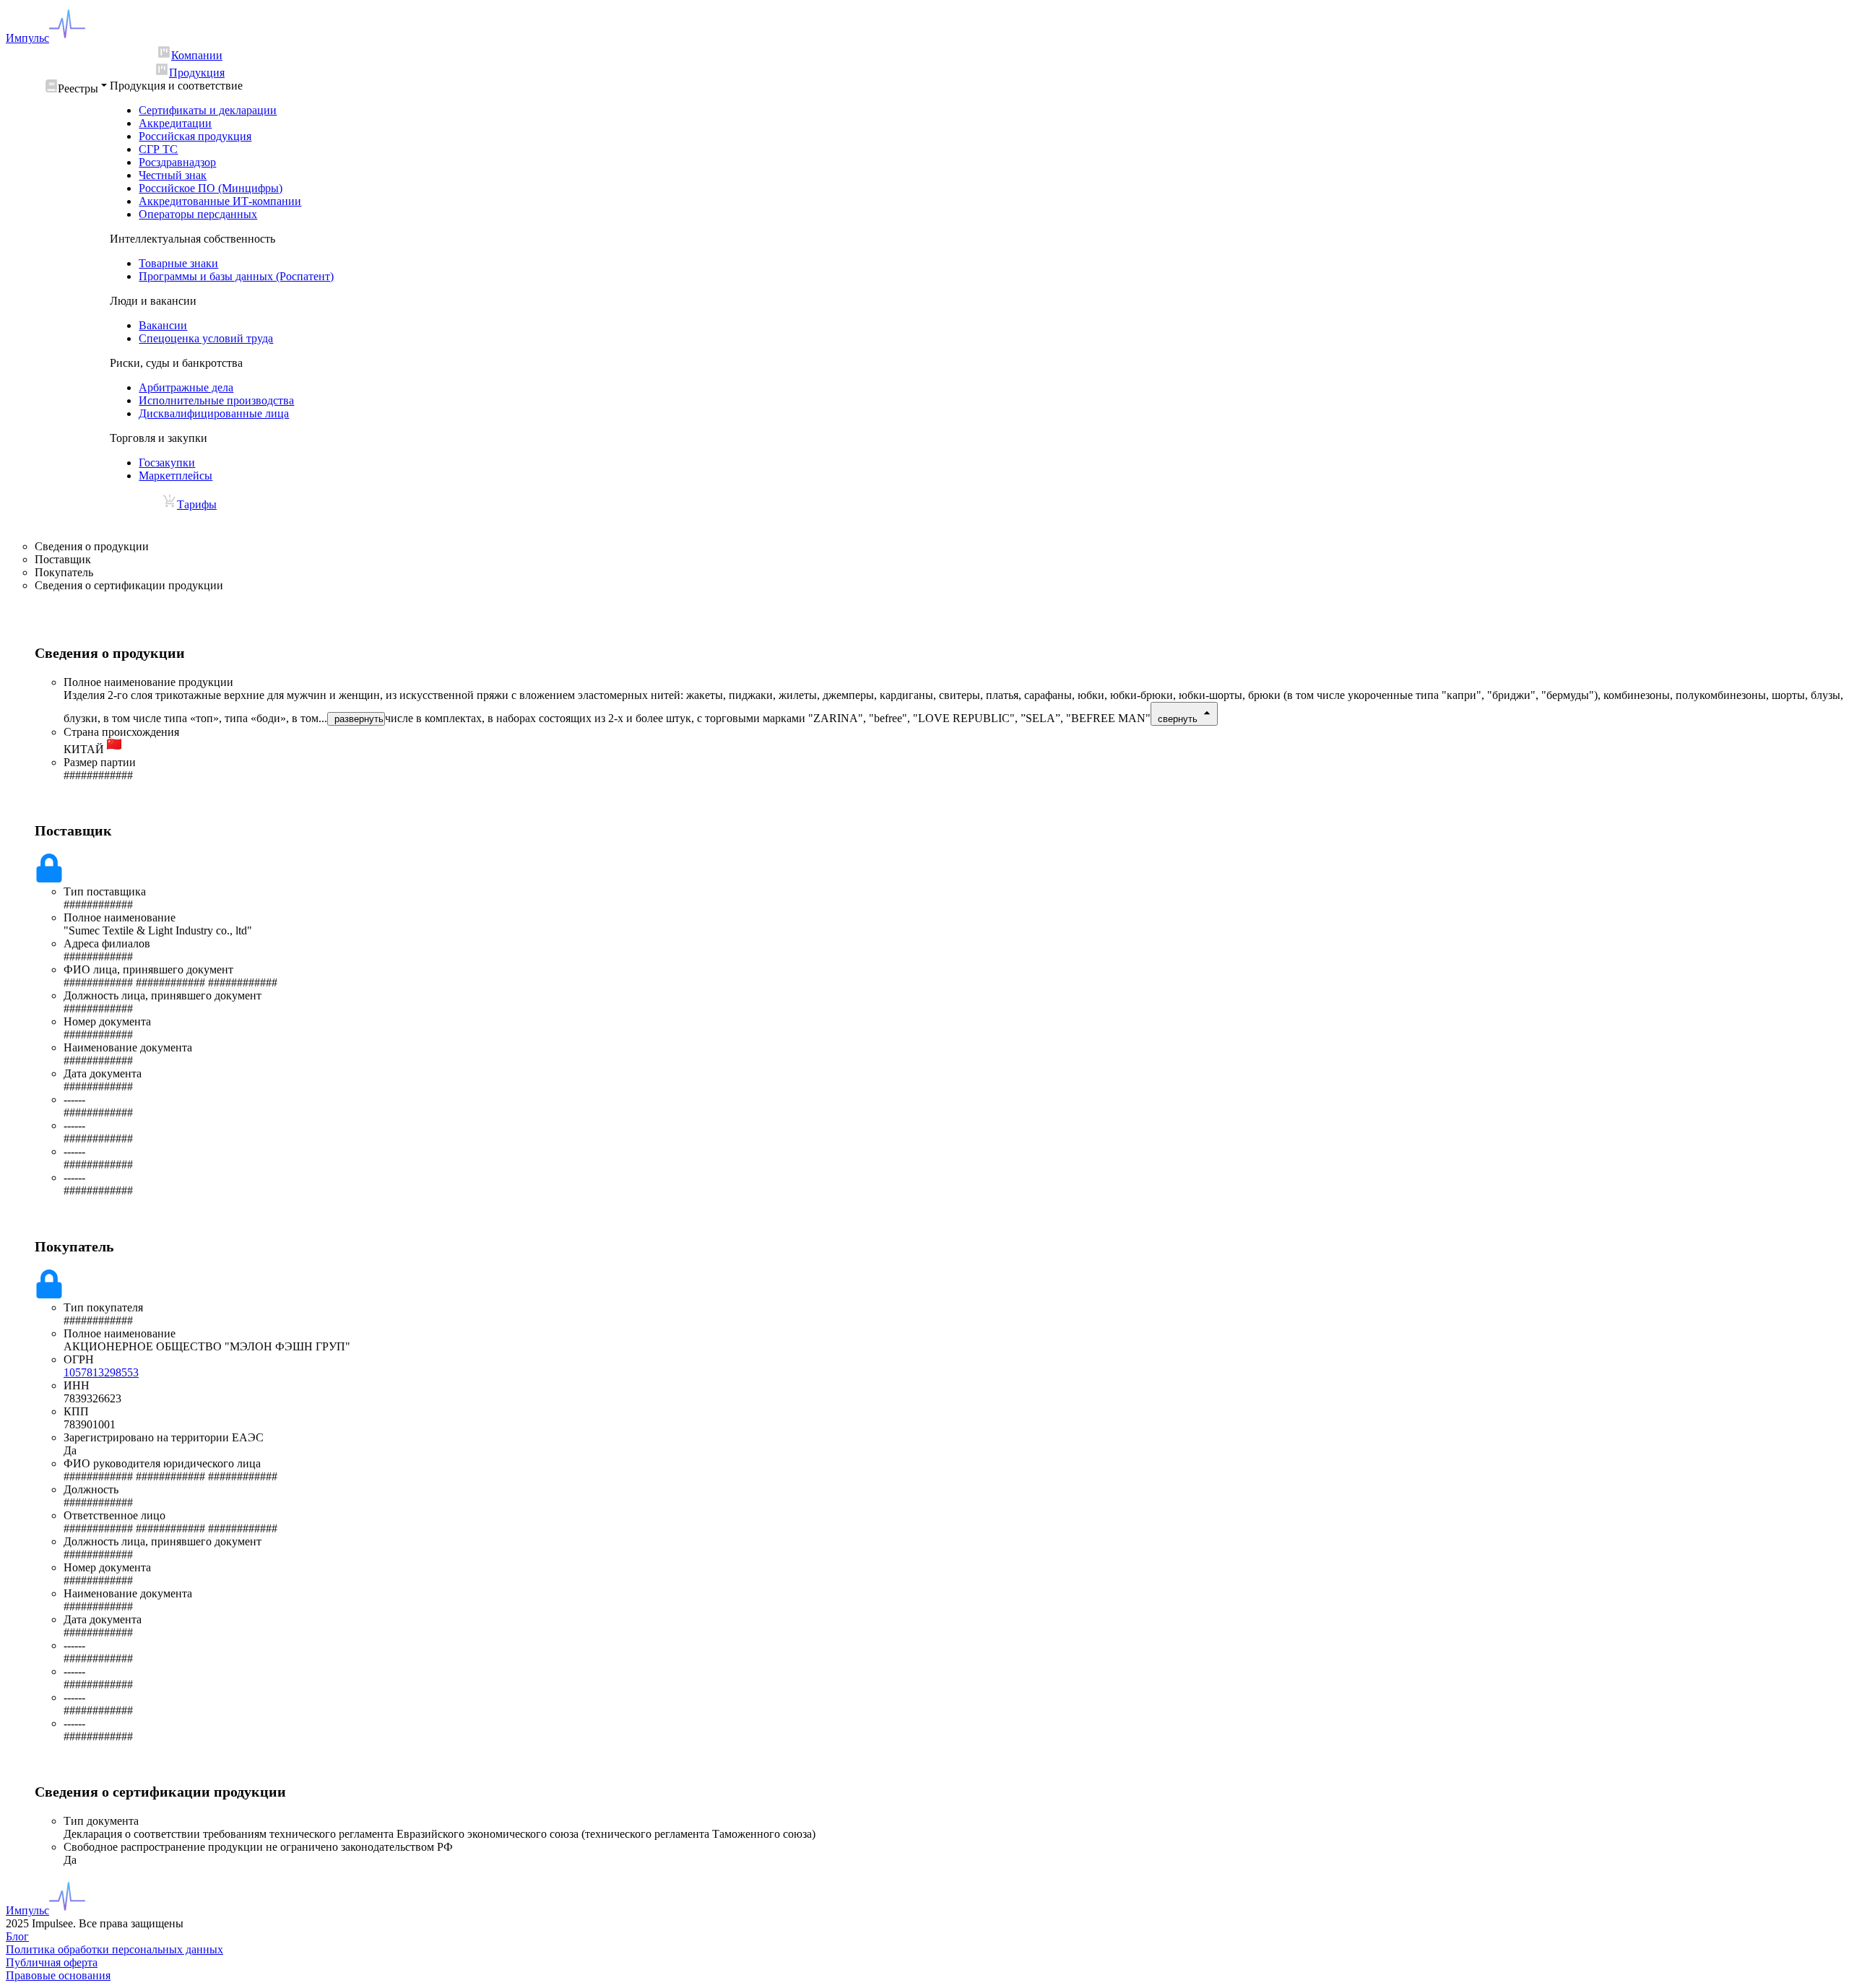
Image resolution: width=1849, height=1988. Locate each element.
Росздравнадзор (177, 162)
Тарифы (197, 504)
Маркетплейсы (176, 476)
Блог (17, 1936)
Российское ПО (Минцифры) (211, 188)
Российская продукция (195, 136)
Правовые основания (58, 1975)
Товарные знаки (178, 263)
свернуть (1178, 719)
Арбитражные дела (186, 387)
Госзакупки (167, 463)
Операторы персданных (198, 214)
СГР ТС (158, 149)
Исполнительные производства (216, 400)
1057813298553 (101, 1372)
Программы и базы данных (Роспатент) (236, 276)
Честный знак (173, 175)
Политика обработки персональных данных (114, 1949)
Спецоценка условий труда (206, 338)
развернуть (359, 719)
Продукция (197, 73)
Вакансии (163, 325)
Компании (197, 55)
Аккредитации (175, 123)
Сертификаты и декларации (208, 110)
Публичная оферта (52, 1962)
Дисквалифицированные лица (214, 413)
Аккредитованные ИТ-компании (220, 201)
